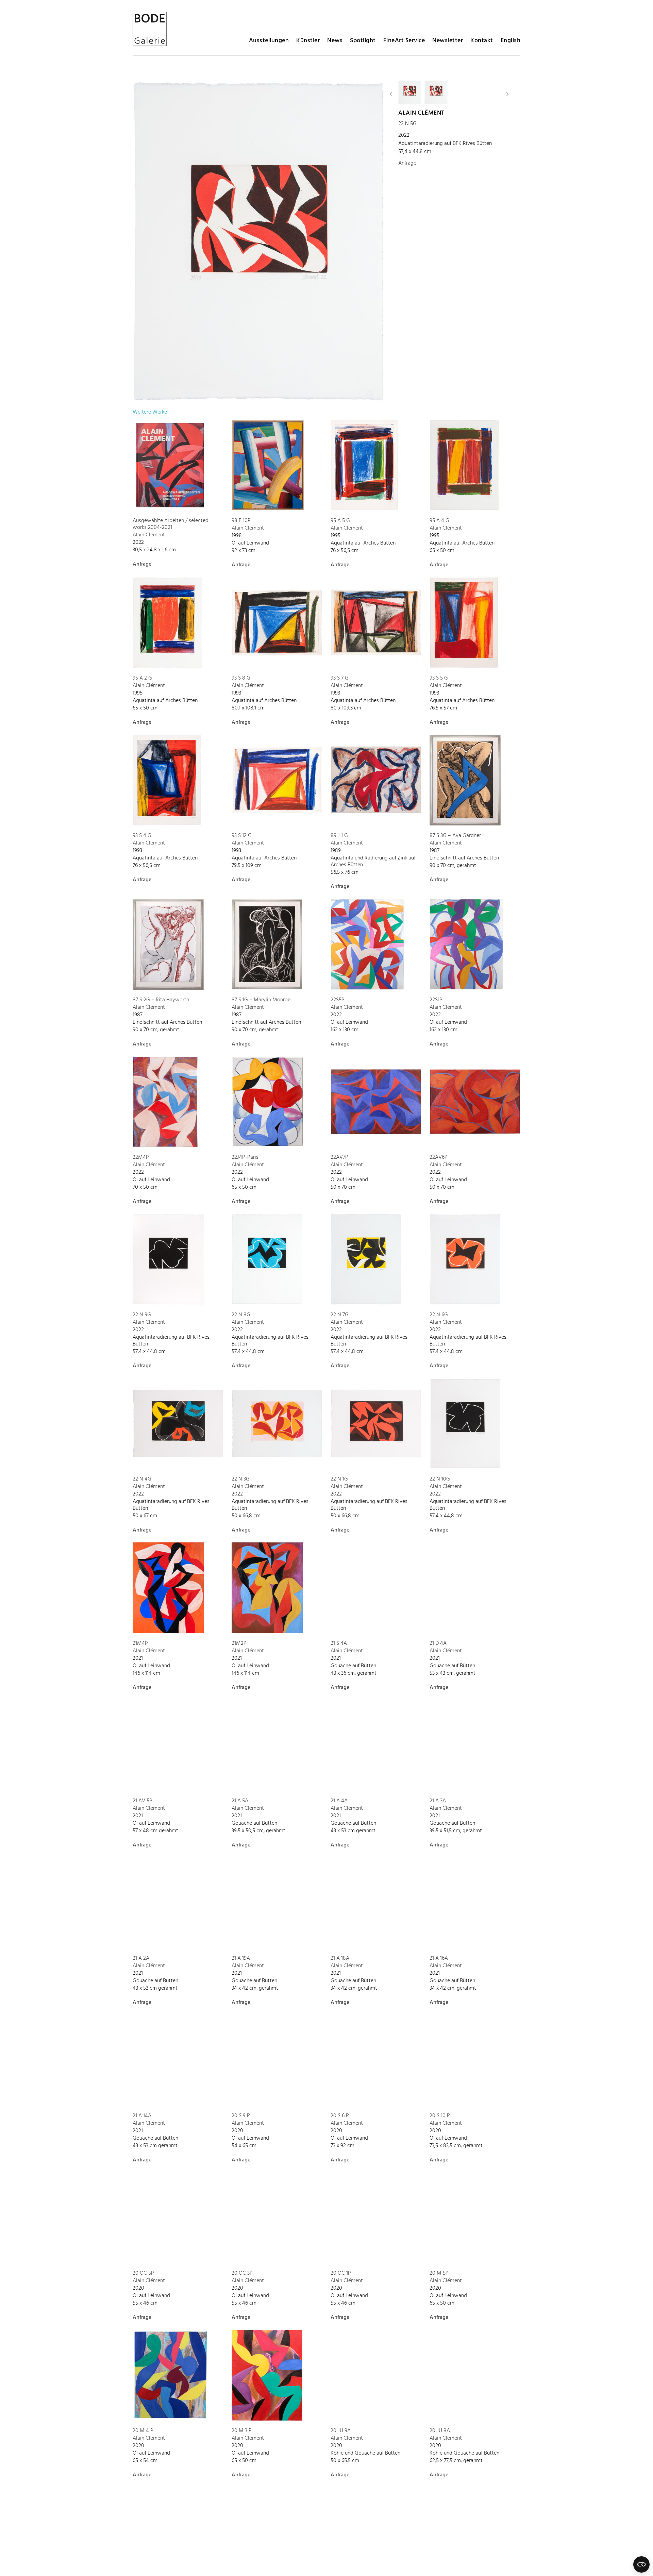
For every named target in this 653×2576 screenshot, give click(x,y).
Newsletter (448, 41)
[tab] (150, 412)
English (511, 41)
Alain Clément (421, 113)
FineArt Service (404, 41)
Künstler (308, 41)
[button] (391, 94)
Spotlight (363, 41)
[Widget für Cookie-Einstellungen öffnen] (641, 2564)
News (335, 41)
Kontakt (482, 41)
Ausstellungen (269, 41)
